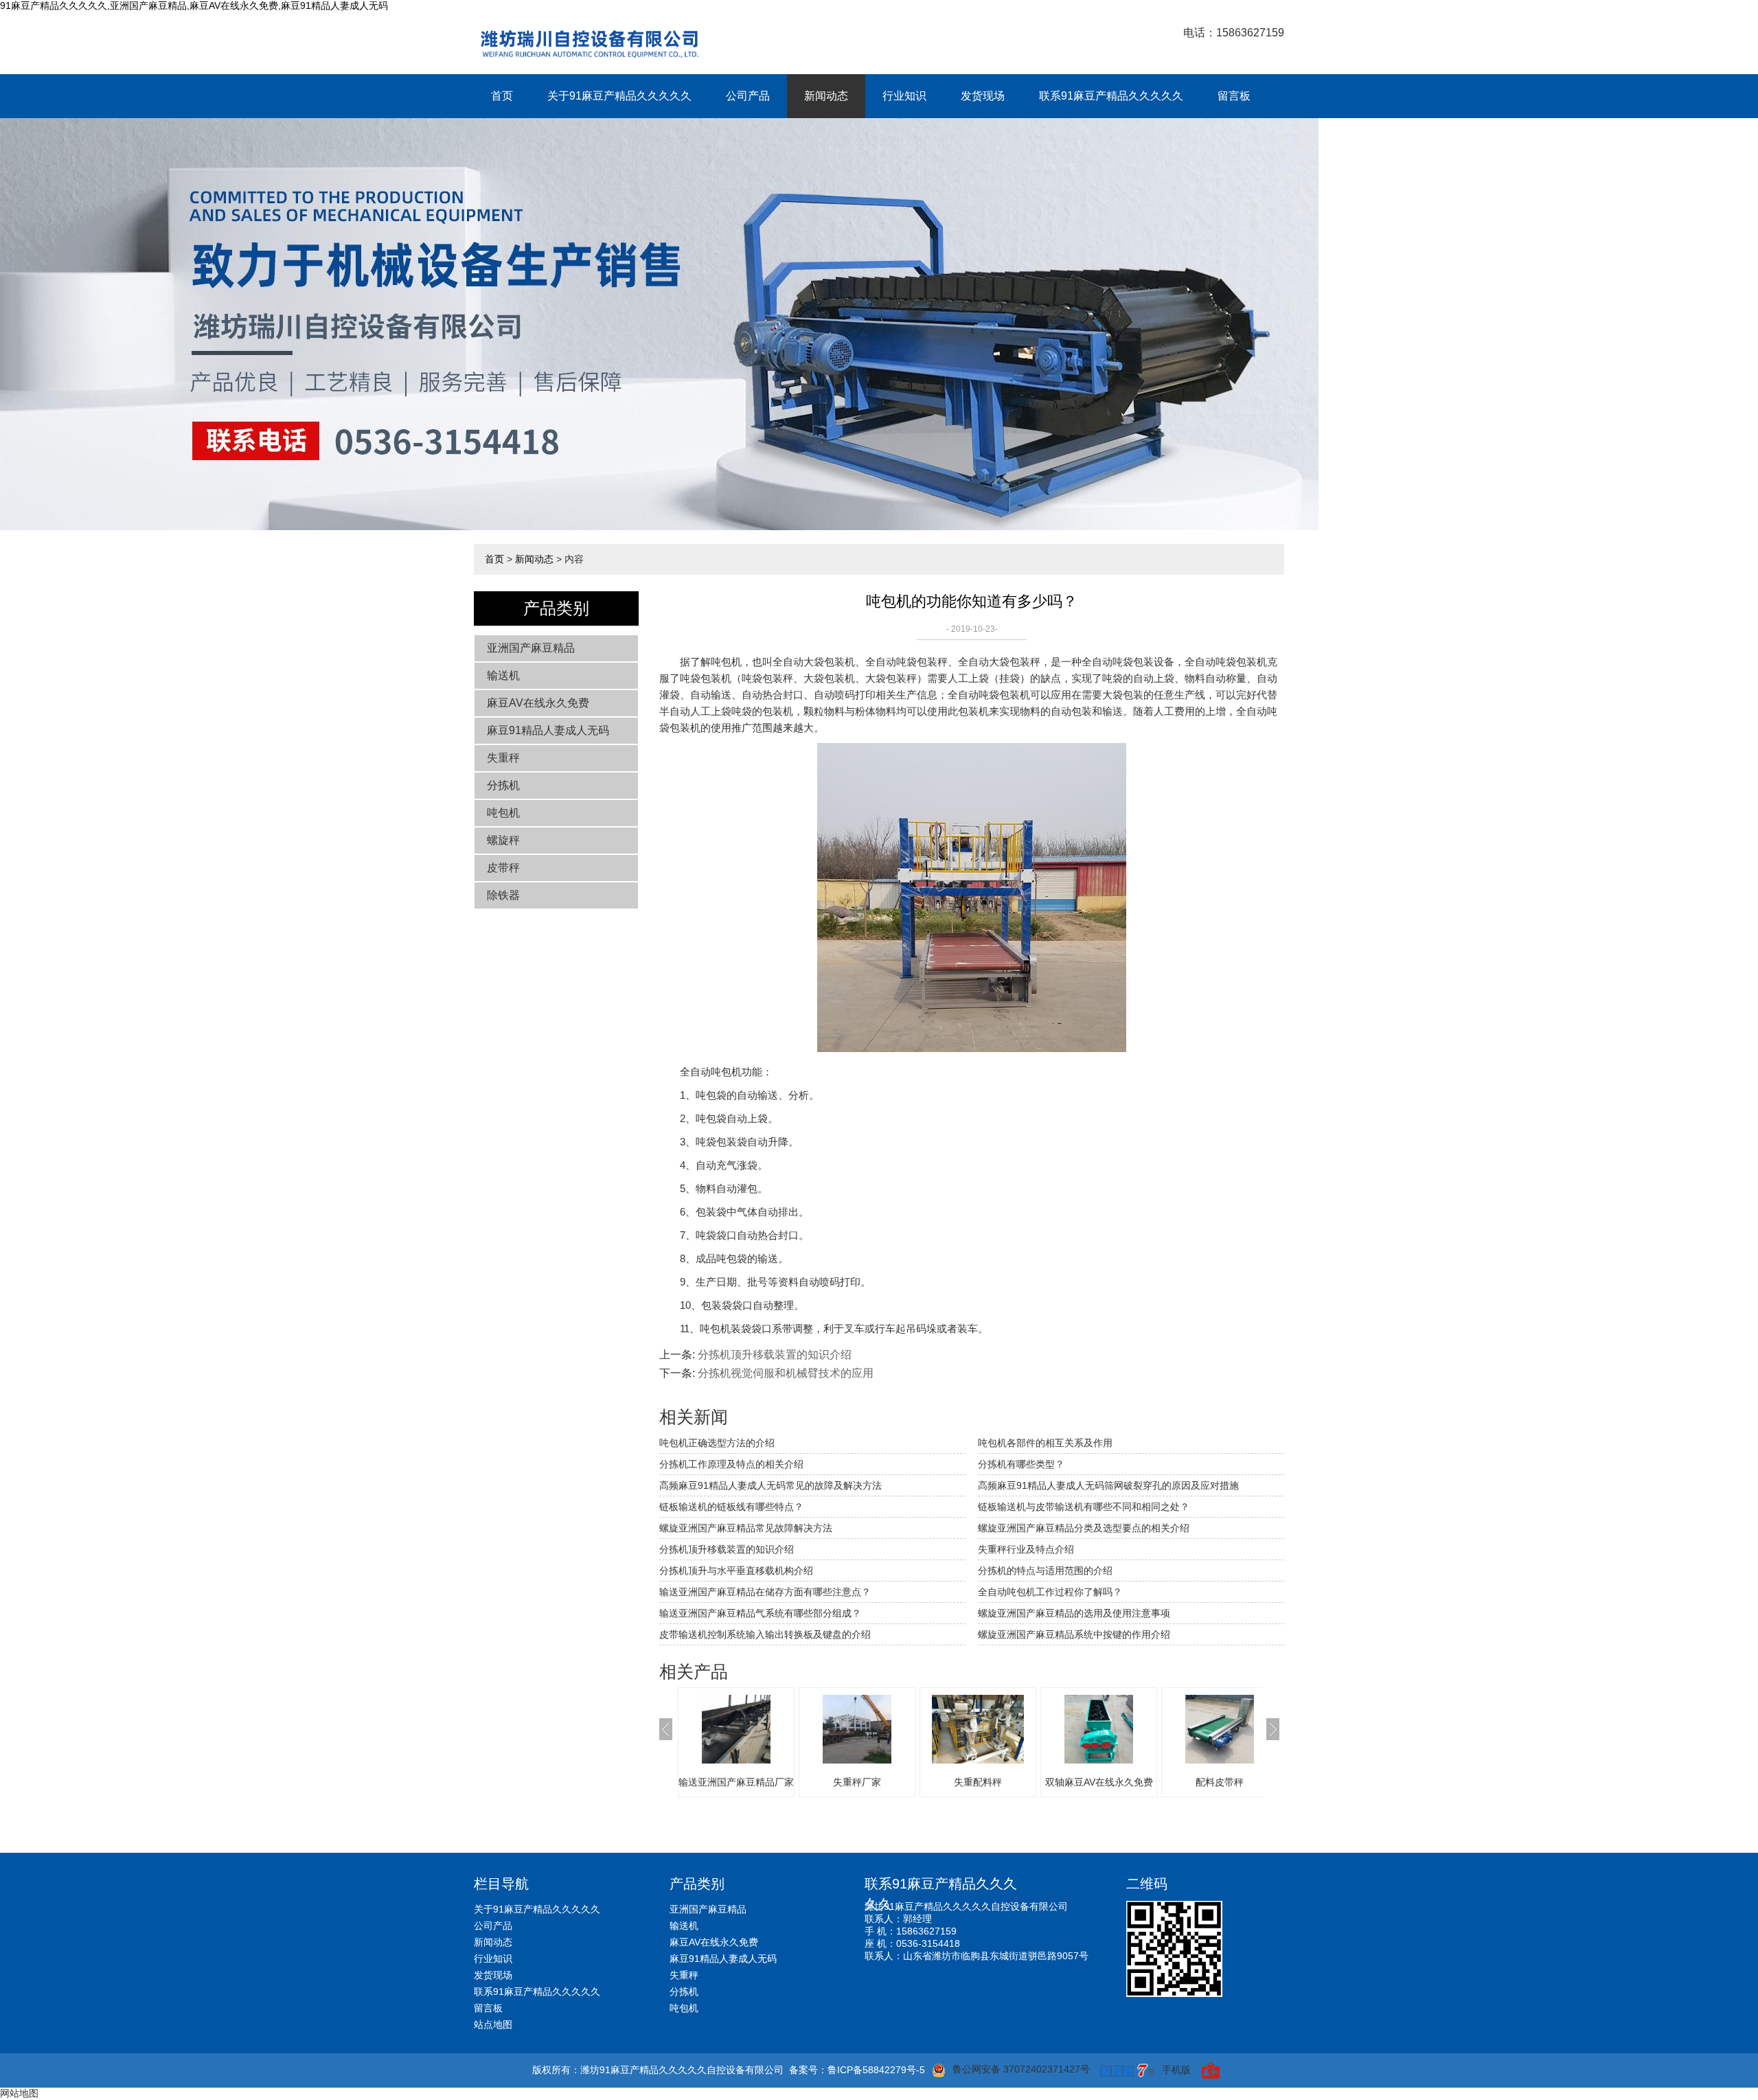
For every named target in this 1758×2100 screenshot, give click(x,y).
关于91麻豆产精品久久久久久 (619, 96)
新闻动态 (826, 96)
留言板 (1234, 96)
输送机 (503, 675)
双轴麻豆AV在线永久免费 (1099, 1782)
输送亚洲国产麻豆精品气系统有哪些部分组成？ (760, 1613)
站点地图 (493, 2024)
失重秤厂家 (857, 1782)
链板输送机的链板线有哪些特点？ (731, 1507)
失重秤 (503, 758)
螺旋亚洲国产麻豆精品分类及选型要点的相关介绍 (1084, 1528)
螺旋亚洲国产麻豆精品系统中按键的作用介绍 (1074, 1634)
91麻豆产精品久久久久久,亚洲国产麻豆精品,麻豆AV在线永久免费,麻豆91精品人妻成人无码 (194, 5)
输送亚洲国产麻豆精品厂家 (736, 1782)
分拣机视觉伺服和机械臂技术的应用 (786, 1373)
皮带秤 (503, 868)
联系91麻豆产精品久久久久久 (1111, 96)
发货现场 (983, 96)
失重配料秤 (978, 1782)
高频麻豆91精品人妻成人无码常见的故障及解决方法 (770, 1485)
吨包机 (503, 813)
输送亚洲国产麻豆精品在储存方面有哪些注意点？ (765, 1592)
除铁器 (503, 895)
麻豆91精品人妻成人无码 (548, 730)
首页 (502, 96)
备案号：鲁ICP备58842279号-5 (857, 2070)
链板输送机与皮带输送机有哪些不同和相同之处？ (1084, 1507)
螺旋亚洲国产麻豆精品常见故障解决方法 (746, 1528)
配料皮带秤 (1220, 1782)
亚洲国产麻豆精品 (531, 648)
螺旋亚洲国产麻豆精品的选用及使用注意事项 (1074, 1613)
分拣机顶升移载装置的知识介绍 (775, 1355)
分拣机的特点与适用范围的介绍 (1045, 1571)
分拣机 (503, 785)
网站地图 (19, 2093)
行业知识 (904, 96)
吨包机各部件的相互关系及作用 (1045, 1443)
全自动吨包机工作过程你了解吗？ (1050, 1592)
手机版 (1176, 2070)
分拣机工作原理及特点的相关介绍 (731, 1464)
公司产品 (748, 96)
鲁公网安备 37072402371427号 (1021, 2069)
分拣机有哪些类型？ (1021, 1464)
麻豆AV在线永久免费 (538, 703)
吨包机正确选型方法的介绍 (717, 1443)
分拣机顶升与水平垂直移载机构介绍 (736, 1571)
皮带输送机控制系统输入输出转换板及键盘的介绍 (765, 1634)
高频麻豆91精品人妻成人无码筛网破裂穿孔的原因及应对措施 (1108, 1485)
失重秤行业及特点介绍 (1026, 1549)
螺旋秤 (503, 840)
